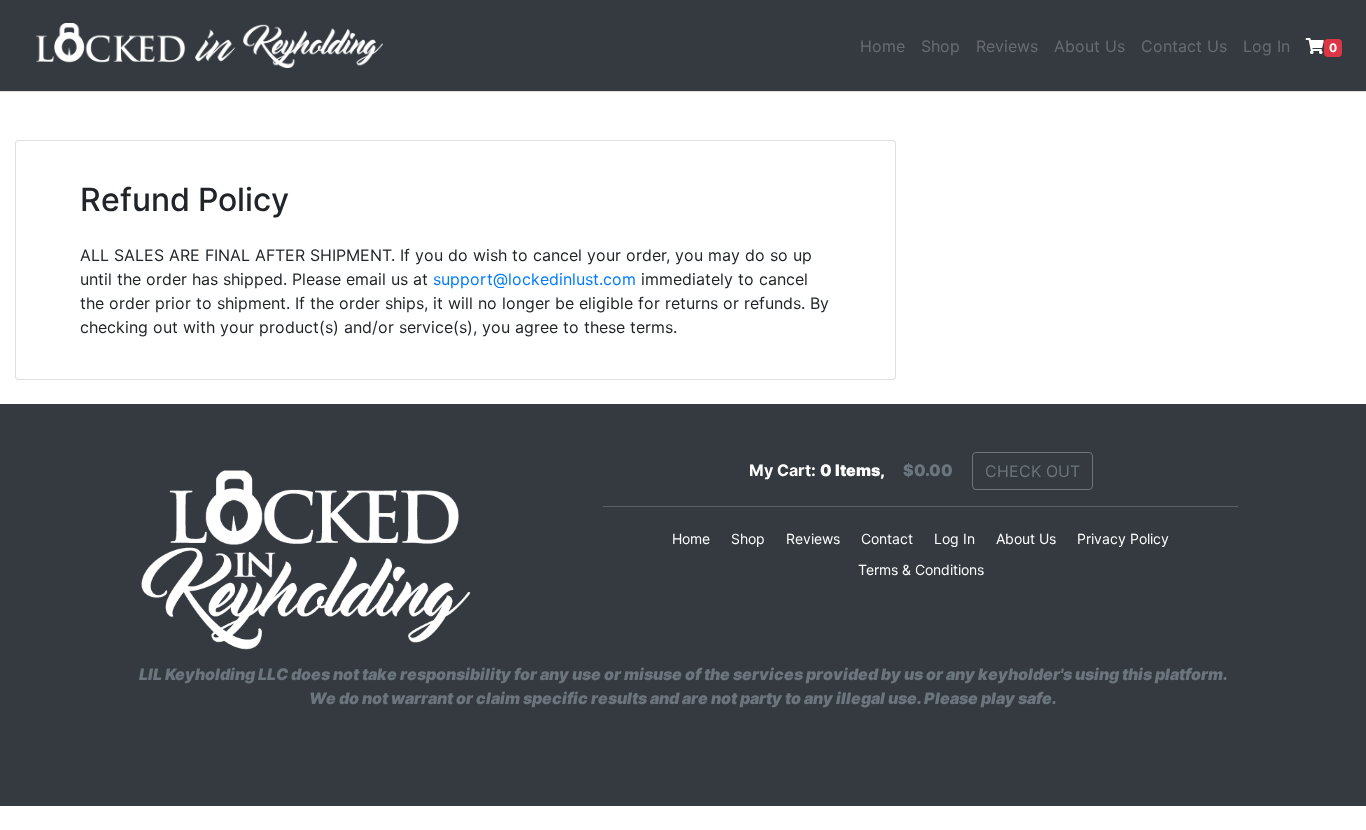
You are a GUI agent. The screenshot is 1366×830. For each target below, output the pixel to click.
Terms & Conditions (921, 569)
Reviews (1007, 46)
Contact (887, 538)
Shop (940, 46)
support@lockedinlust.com (534, 279)
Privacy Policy (1123, 538)
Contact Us (1184, 46)
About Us (1089, 46)
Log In (1266, 46)
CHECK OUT (1032, 471)
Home (882, 46)
